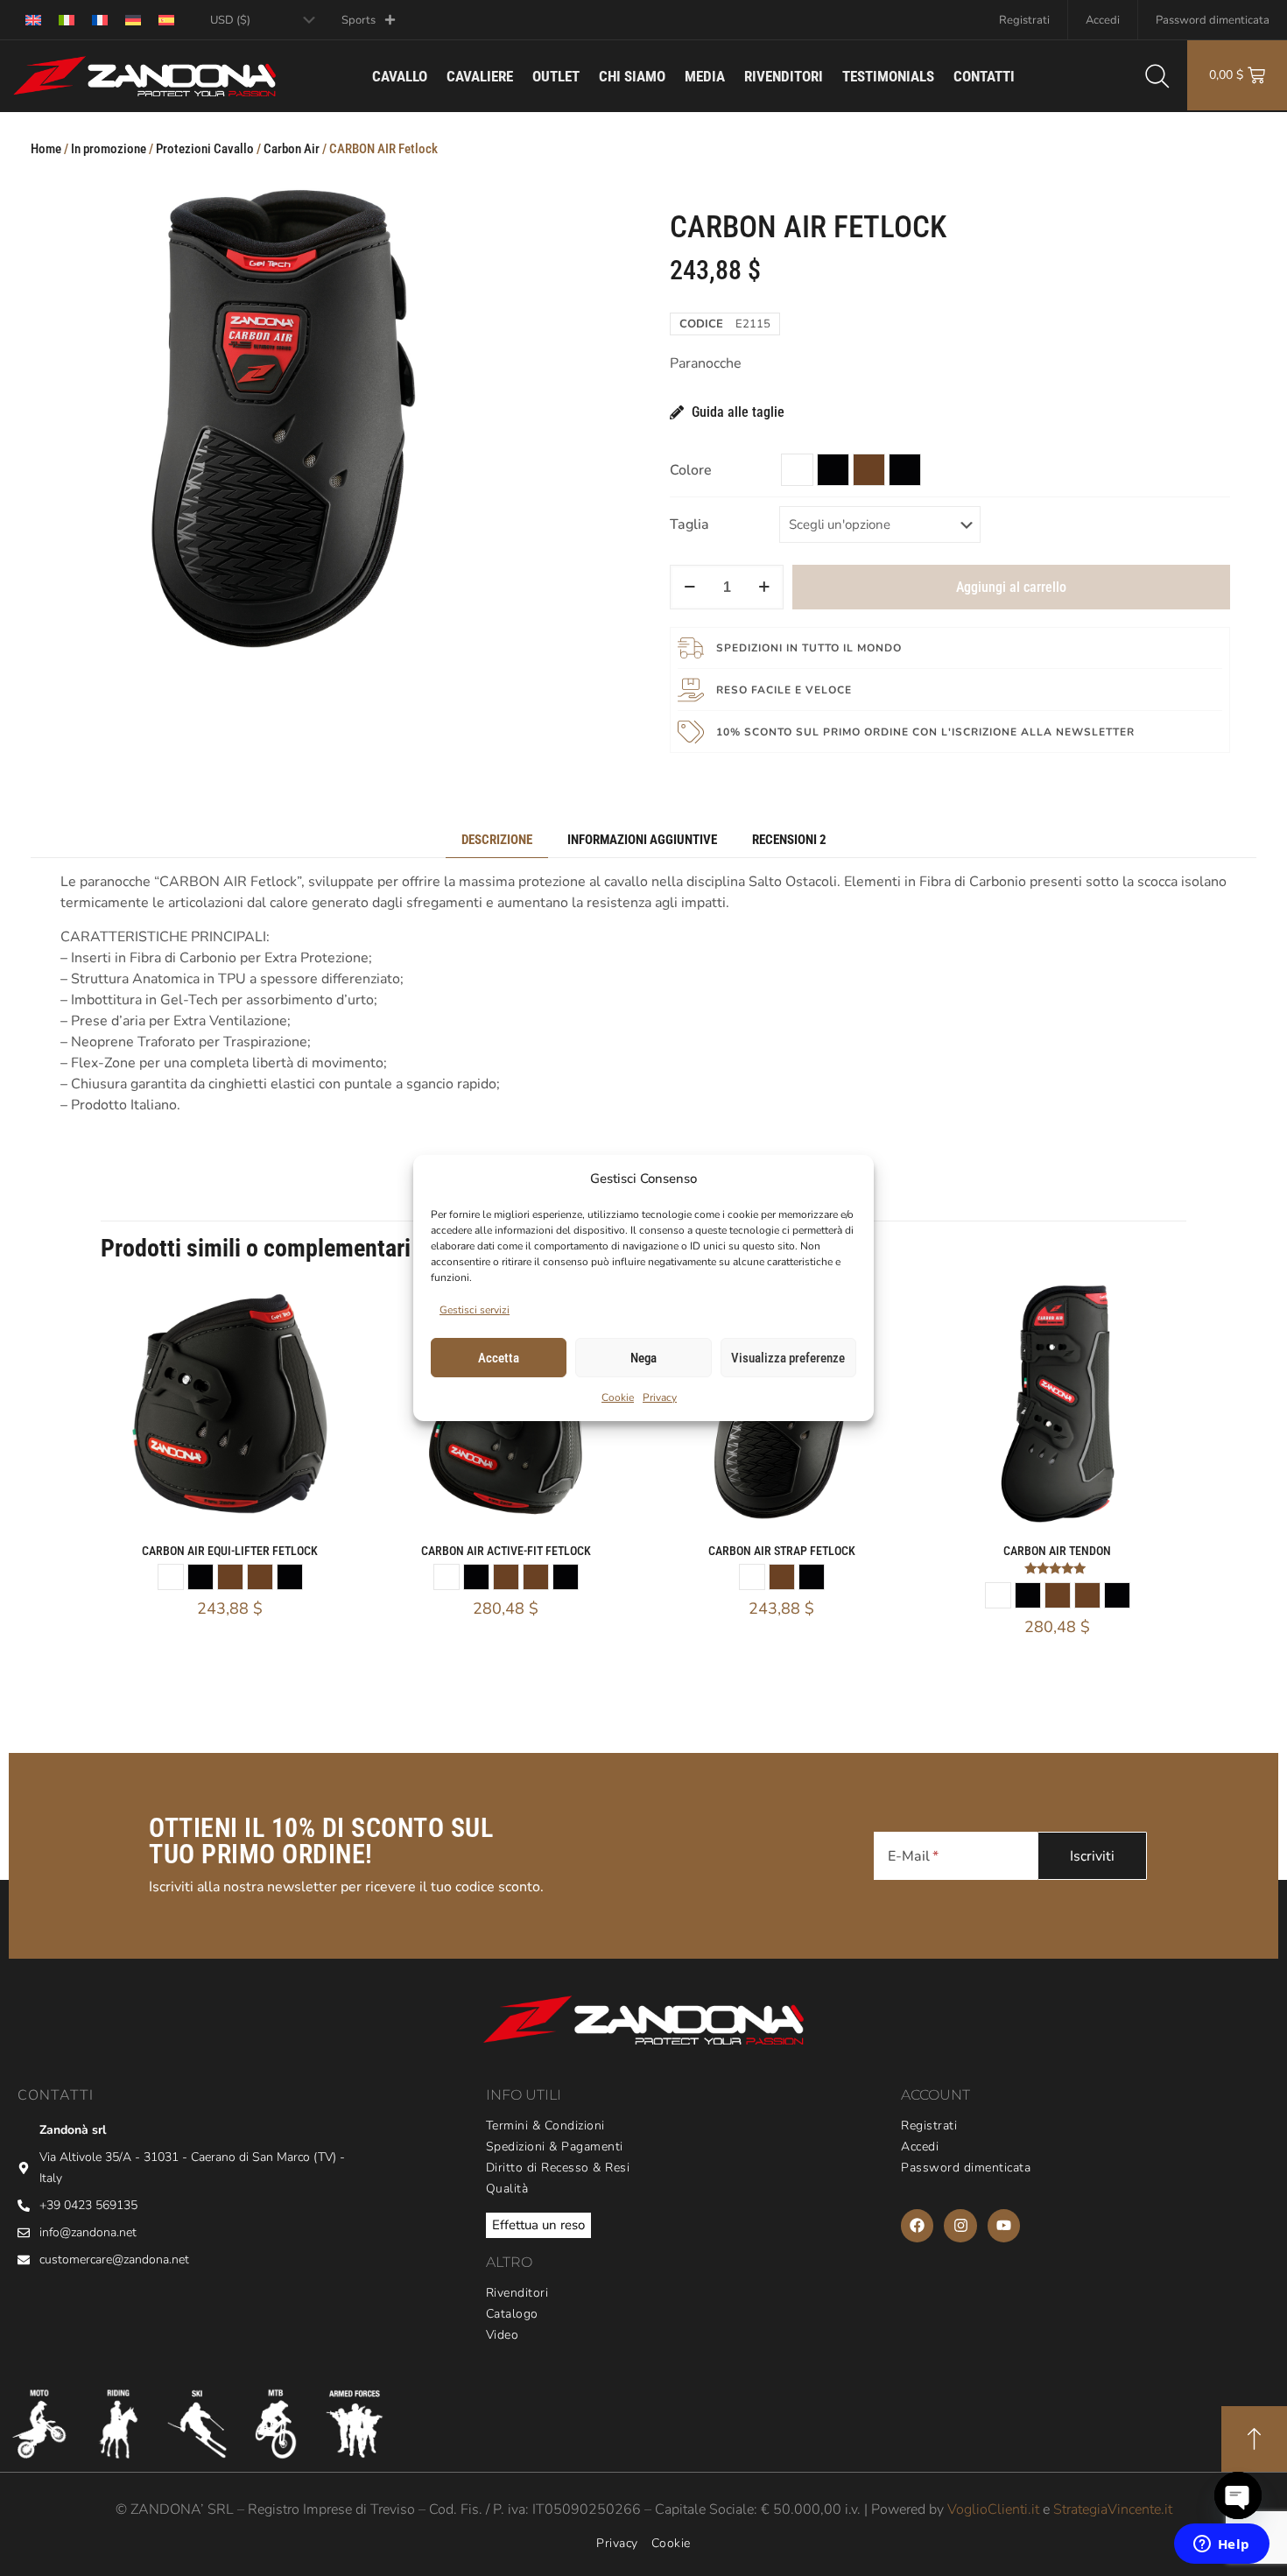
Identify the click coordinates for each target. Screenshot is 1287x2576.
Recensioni (789, 840)
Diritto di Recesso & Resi (558, 2168)
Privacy (660, 1397)
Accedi (1103, 20)
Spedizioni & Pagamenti (555, 2147)
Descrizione (497, 840)
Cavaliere (480, 76)
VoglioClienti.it (993, 2509)
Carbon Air (292, 149)
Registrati (1024, 20)
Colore (691, 470)
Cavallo (400, 76)
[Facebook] (917, 2225)
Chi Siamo (632, 76)
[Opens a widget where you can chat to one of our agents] (1221, 2545)
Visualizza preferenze (788, 1358)
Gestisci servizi (475, 1310)
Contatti (984, 76)
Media (705, 76)
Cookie (618, 1397)
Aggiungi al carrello (1011, 587)
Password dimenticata (1213, 20)
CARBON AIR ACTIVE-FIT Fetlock (506, 1551)
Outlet (556, 76)
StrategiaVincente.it (1113, 2509)
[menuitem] (33, 20)
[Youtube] (1004, 2225)
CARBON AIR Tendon (1057, 1551)
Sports (359, 20)
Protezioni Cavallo (205, 149)
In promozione (109, 149)
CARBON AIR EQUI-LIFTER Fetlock (230, 1551)
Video (503, 2335)
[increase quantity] (764, 587)
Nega (643, 1358)
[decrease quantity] (689, 587)
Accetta (499, 1358)
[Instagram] (960, 2225)
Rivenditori (784, 76)
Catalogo (512, 2314)
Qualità (507, 2189)
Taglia (689, 524)
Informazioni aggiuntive (642, 840)
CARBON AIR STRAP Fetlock (782, 1551)
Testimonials (888, 76)
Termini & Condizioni (545, 2126)
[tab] (497, 840)
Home (46, 149)
